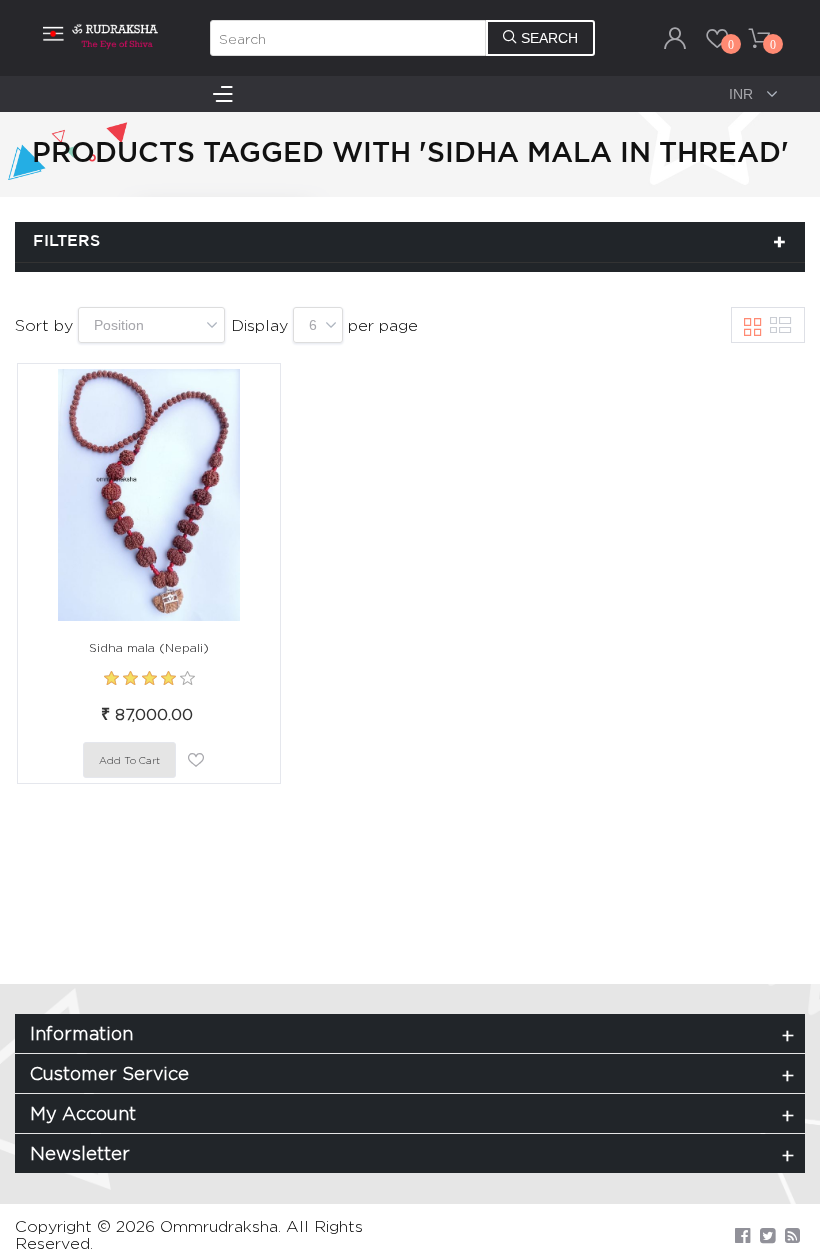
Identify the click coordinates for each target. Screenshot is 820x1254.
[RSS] (792, 1235)
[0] (717, 38)
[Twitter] (767, 1235)
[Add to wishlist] (196, 760)
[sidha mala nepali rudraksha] (149, 495)
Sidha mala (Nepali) (149, 647)
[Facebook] (742, 1235)
